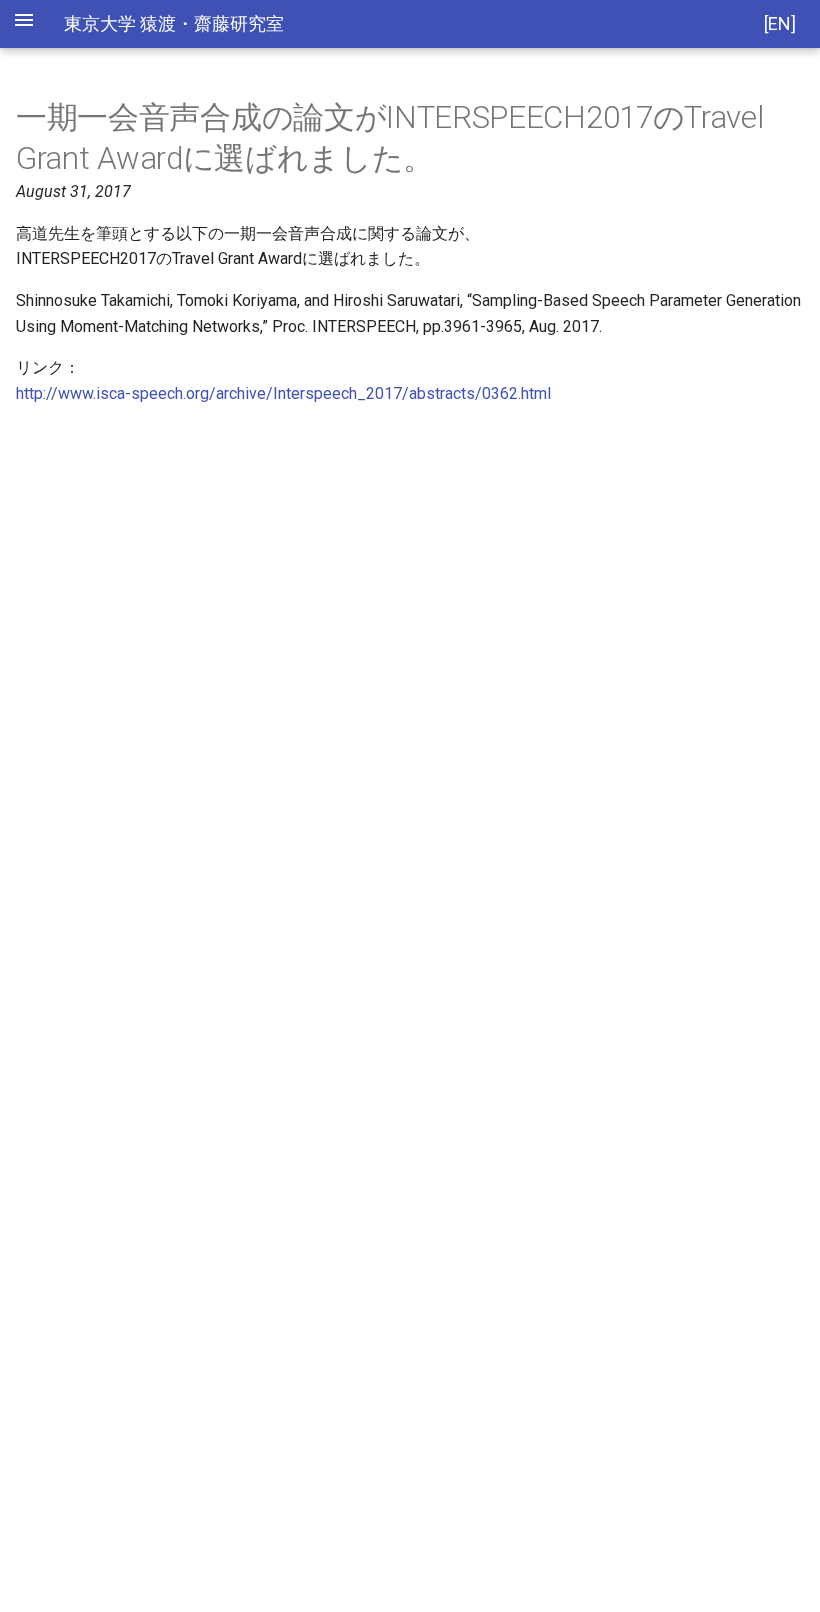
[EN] (780, 23)
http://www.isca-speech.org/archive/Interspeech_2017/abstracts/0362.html (283, 393)
